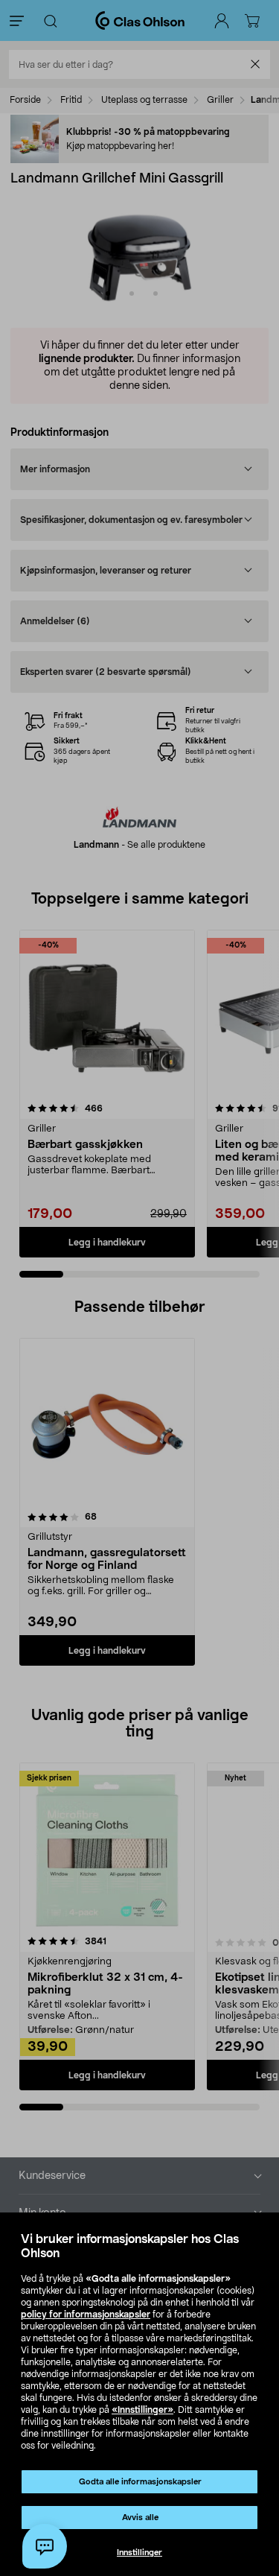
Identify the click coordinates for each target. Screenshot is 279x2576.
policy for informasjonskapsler (86, 2315)
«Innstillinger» (142, 2410)
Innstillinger (139, 2553)
